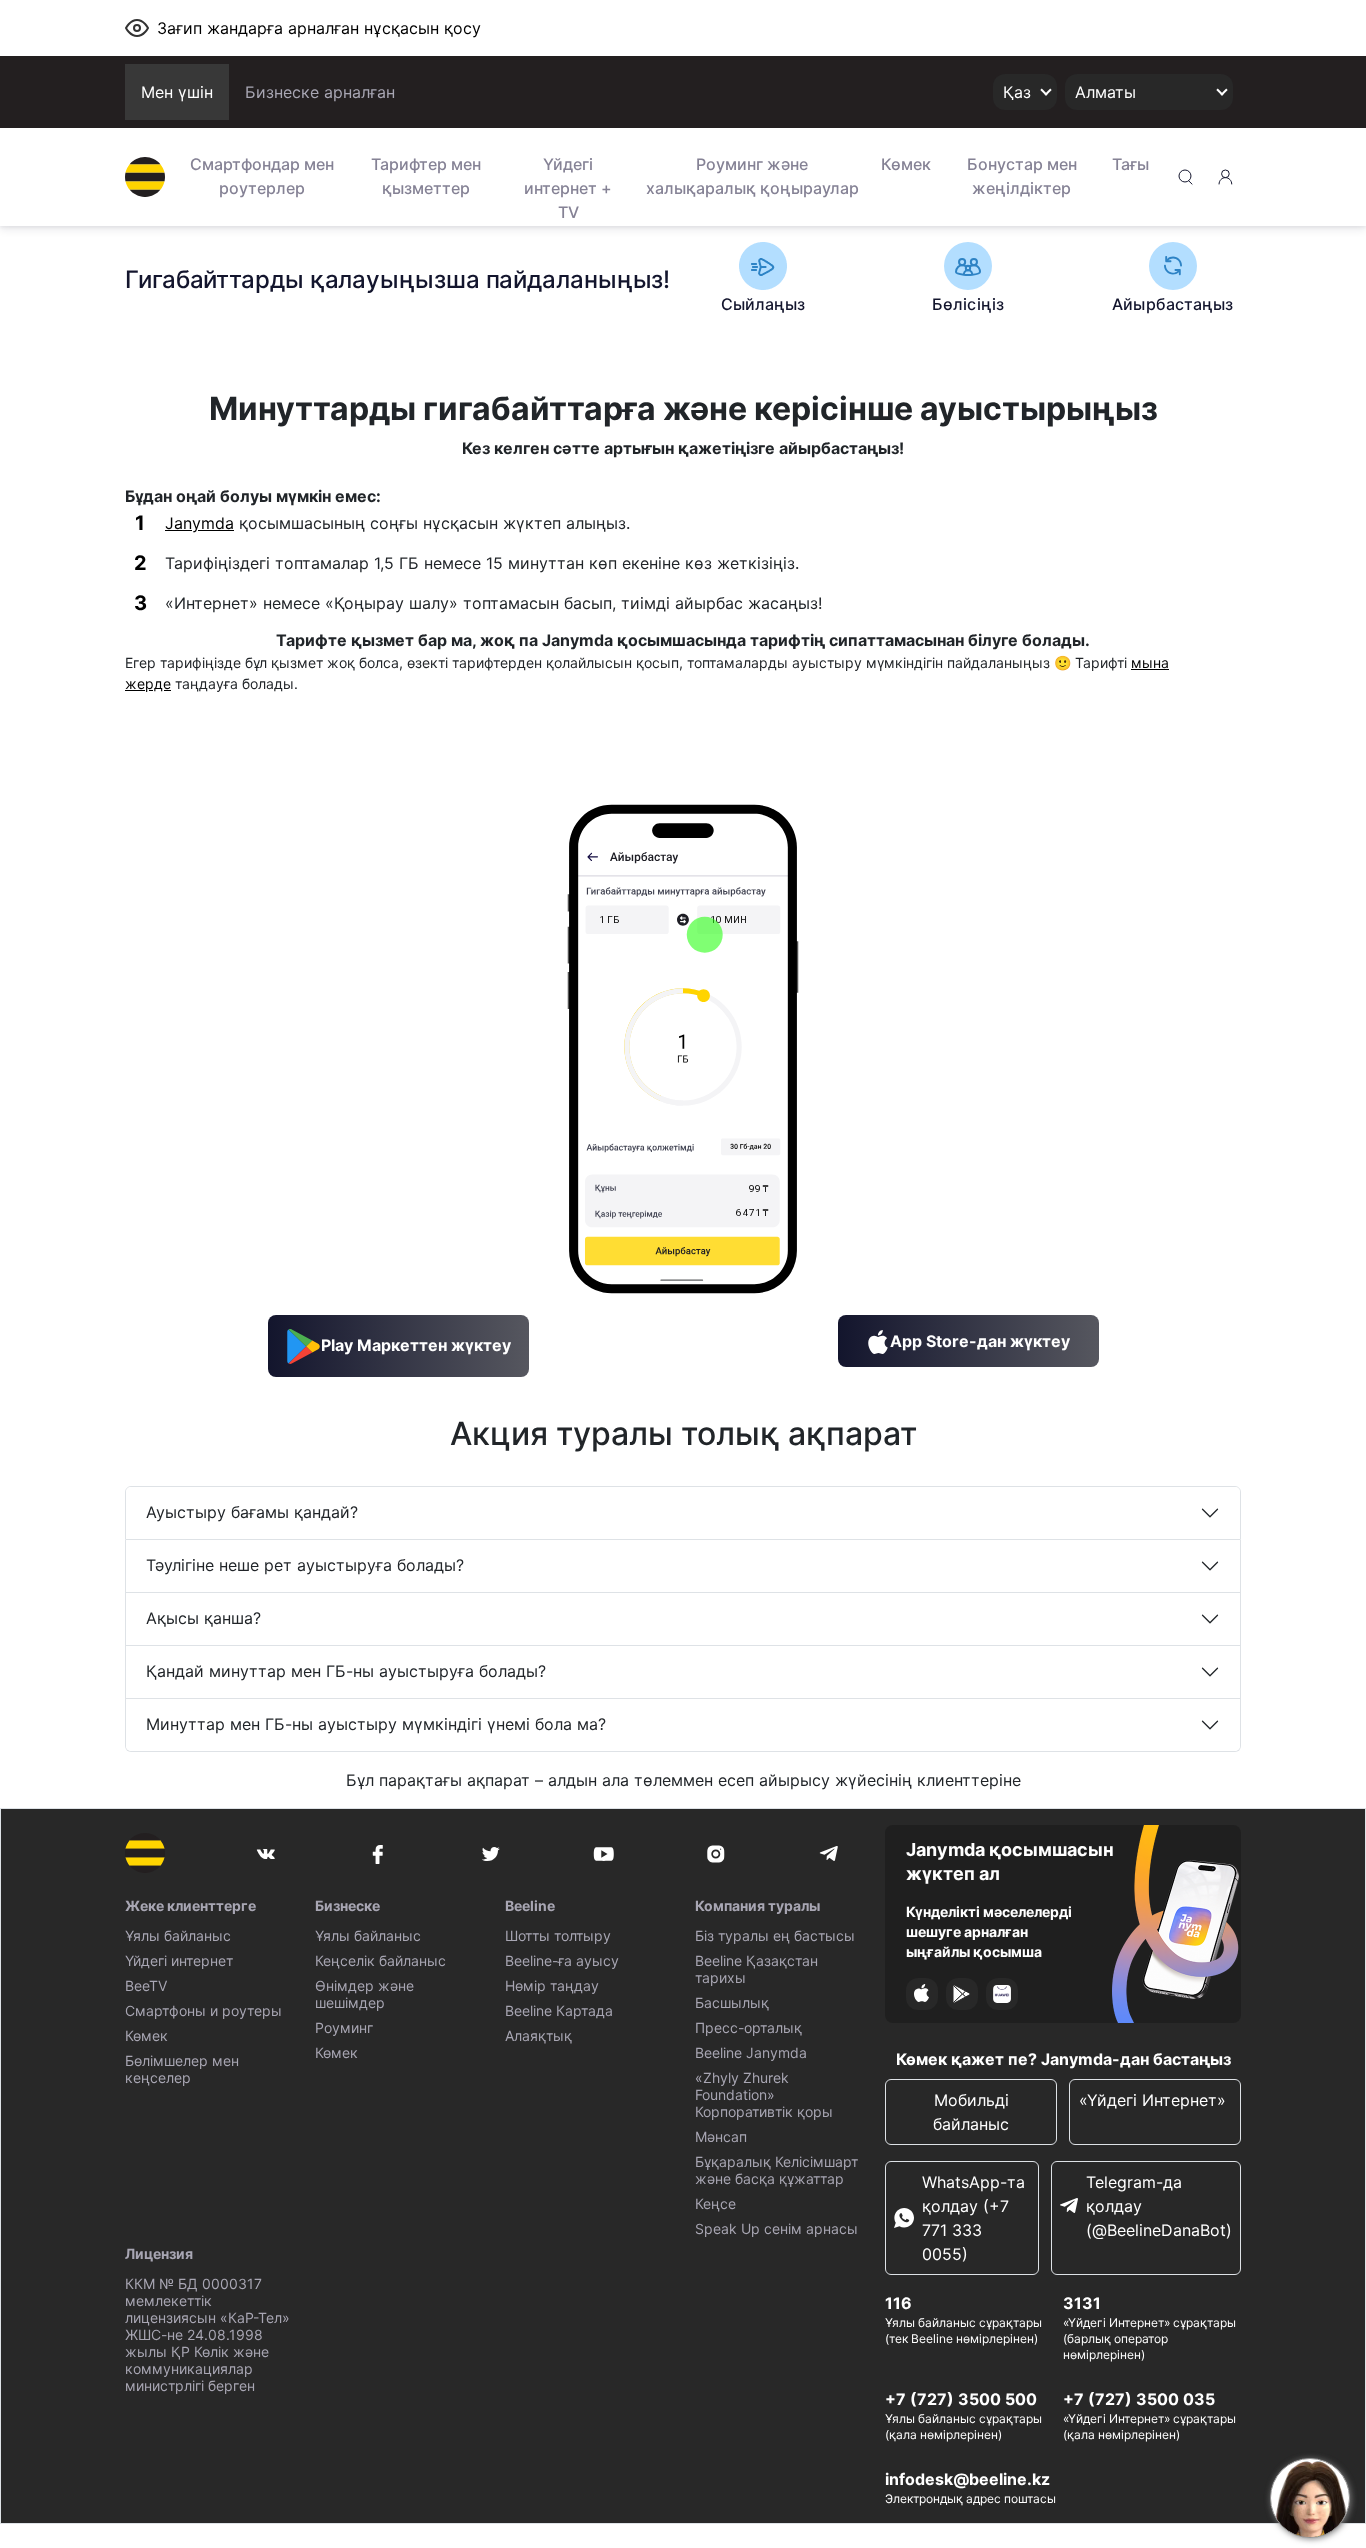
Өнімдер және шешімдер (364, 1994)
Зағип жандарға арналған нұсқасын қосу (319, 28)
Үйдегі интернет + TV (568, 186)
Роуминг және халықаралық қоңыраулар (752, 176)
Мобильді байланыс (971, 2112)
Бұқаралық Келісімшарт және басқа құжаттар (776, 2170)
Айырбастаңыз (1172, 304)
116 (898, 2303)
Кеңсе (715, 2203)
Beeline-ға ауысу (562, 1960)
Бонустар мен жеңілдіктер (1022, 176)
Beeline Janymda (751, 2052)
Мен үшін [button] (177, 92)
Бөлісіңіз (968, 304)
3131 (1082, 2303)
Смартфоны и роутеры (203, 2010)
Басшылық (732, 2002)
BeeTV (146, 1985)
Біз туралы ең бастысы (775, 1935)
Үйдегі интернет (179, 1960)
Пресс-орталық (748, 2027)
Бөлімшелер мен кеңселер (182, 2069)
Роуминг (344, 2027)
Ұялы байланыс (178, 1935)
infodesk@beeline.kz (967, 2479)
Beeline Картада (559, 2010)
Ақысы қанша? (203, 1618)
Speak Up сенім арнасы (776, 2228)
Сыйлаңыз (763, 304)
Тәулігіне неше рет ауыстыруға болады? (305, 1565)
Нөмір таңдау (552, 1985)
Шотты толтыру (558, 1935)
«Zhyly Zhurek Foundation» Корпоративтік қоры (764, 2094)
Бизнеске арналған (320, 92)
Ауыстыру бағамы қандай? (252, 1512)
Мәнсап (721, 2136)
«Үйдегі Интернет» (1155, 2100)
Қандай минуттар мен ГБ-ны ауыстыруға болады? (346, 1671)
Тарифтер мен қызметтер (426, 176)
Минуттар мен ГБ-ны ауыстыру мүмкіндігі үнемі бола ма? (376, 1724)
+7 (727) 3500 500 (961, 2399)
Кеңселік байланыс (380, 1960)
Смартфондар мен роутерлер (262, 176)
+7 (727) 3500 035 (1139, 2399)
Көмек (906, 164)
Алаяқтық (538, 2035)
